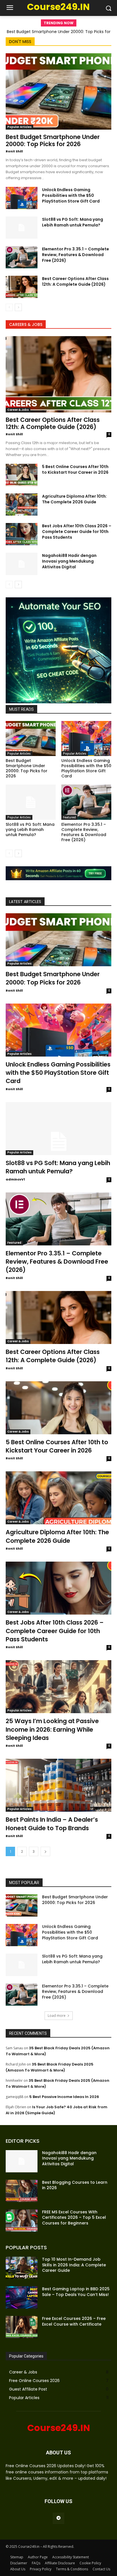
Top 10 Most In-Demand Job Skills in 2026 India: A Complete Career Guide (74, 2265)
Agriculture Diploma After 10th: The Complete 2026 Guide (74, 499)
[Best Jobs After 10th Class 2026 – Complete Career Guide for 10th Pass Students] (22, 534)
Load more (57, 2016)
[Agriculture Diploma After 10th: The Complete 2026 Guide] (22, 504)
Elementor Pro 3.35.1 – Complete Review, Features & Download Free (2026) (76, 255)
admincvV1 (15, 1179)
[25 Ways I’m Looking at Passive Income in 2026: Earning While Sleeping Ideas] (58, 1687)
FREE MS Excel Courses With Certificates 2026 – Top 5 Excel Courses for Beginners (74, 2218)
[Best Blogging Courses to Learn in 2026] (22, 2191)
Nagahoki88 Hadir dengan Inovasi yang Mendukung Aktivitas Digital (69, 561)
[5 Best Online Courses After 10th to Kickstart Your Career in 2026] (22, 475)
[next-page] (18, 307)
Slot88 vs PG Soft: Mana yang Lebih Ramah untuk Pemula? (73, 222)
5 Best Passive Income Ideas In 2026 (64, 2097)
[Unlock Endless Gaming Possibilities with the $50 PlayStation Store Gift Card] (22, 198)
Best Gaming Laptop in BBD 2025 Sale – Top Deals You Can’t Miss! (76, 2292)
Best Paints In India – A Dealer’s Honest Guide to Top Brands (52, 1824)
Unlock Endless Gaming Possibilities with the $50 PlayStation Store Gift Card (71, 195)
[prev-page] (9, 307)
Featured (69, 817)
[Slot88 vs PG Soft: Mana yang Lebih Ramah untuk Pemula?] (22, 228)
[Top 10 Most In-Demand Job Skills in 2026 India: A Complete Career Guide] (22, 2268)
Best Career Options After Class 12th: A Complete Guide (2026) (75, 281)
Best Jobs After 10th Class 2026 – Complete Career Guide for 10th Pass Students (77, 532)
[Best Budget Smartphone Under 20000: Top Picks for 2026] (58, 91)
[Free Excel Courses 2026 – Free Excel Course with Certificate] (22, 2327)
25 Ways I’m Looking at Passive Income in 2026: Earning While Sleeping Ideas (52, 1729)
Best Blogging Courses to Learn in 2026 (75, 2185)
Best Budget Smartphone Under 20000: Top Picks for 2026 (53, 140)
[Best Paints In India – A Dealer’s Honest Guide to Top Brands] (58, 1785)
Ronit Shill (14, 151)
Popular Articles (19, 127)
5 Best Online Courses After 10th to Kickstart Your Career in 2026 (75, 469)
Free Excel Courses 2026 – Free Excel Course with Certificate (74, 2321)
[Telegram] (58, 2518)
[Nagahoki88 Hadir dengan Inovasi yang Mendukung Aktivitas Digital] (22, 564)
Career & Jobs (18, 410)
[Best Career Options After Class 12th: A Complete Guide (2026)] (22, 287)
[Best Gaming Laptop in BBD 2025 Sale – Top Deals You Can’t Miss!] (22, 2297)
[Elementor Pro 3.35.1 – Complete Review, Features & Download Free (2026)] (22, 257)
